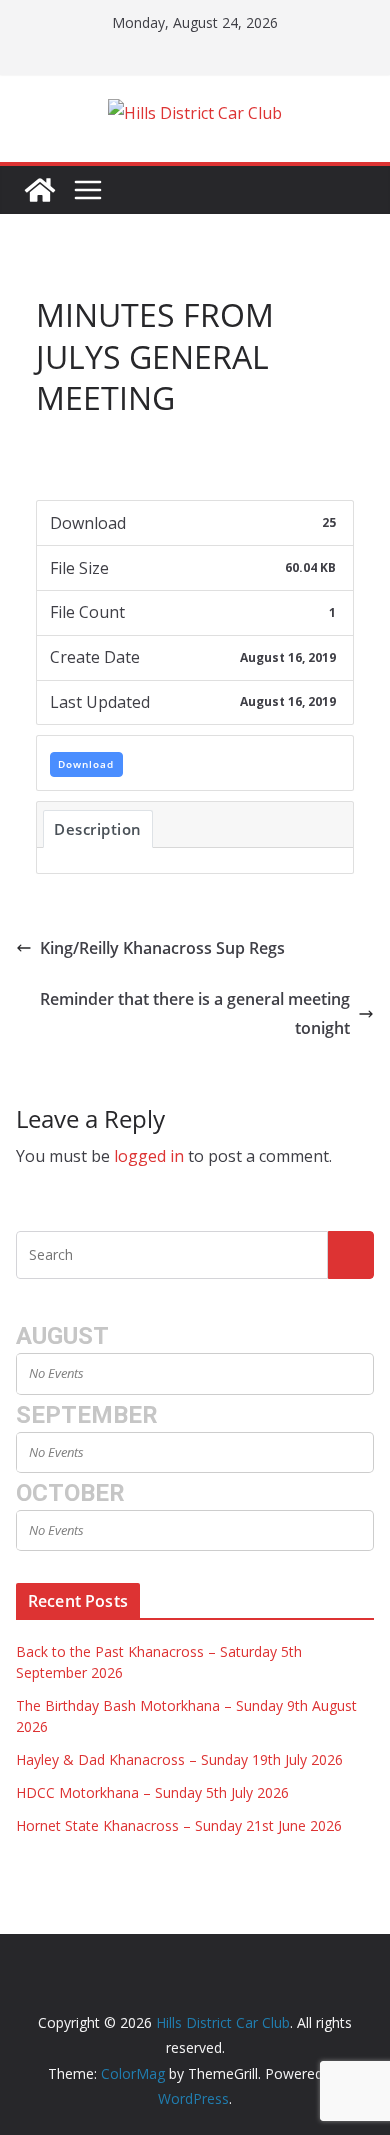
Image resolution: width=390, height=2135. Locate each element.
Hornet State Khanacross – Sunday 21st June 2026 (179, 1825)
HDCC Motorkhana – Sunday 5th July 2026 (152, 1792)
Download (86, 764)
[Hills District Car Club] (40, 190)
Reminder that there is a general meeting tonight (195, 1013)
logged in (149, 1156)
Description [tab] (98, 829)
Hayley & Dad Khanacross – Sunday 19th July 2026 (179, 1759)
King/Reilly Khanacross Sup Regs (162, 948)
